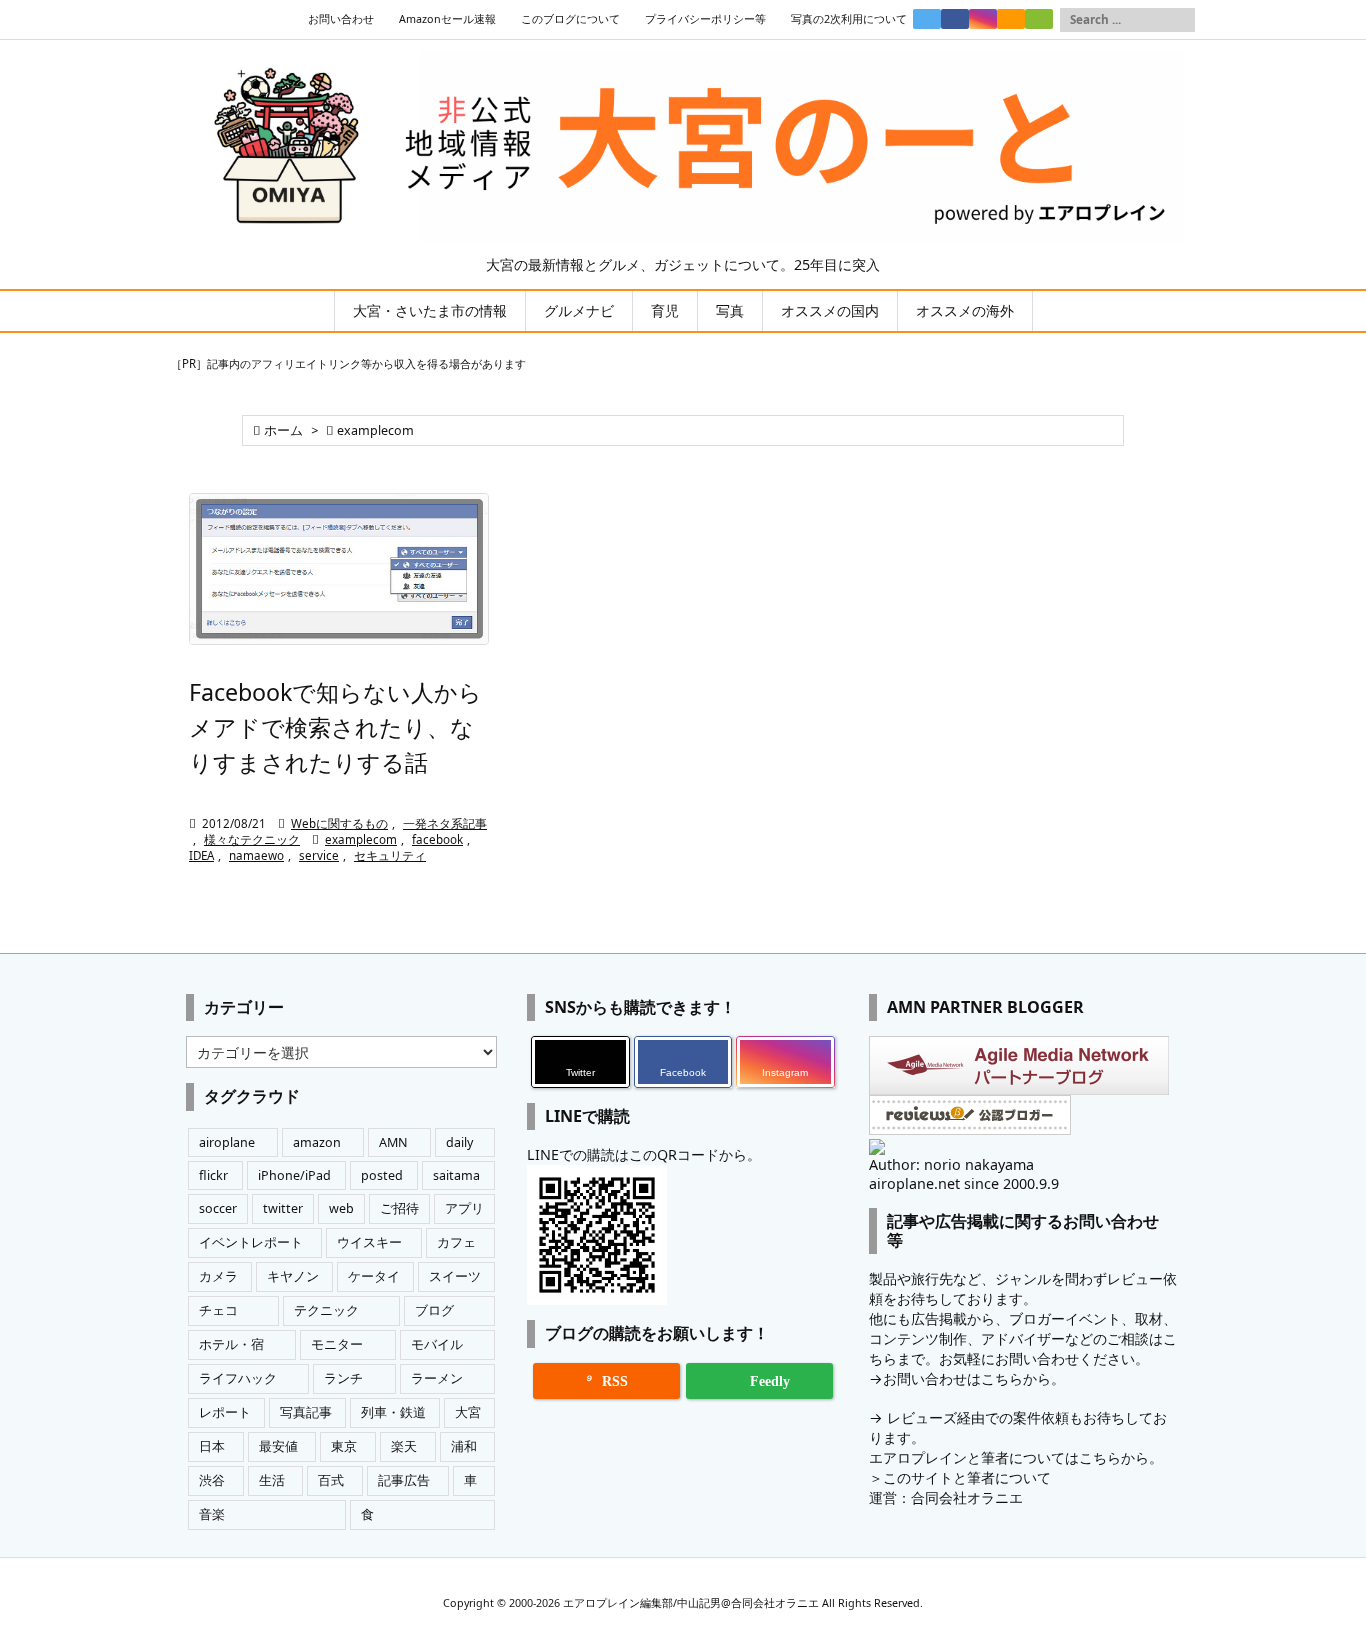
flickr (213, 1175)
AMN (393, 1142)
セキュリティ (390, 855)
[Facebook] (955, 19)
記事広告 (404, 1480)
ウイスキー (369, 1242)
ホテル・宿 (231, 1344)
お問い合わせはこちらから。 (974, 1378)
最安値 (278, 1446)
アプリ (464, 1208)
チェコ (218, 1310)
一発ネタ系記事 (445, 823)
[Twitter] (927, 19)
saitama (456, 1175)
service (319, 855)
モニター (337, 1344)
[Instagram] (983, 19)
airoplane (227, 1142)
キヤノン (293, 1276)
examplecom (361, 839)
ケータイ (374, 1276)
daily (459, 1142)
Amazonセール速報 (447, 19)
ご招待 (399, 1208)
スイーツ (455, 1276)
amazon (317, 1142)
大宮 (468, 1412)
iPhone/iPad (294, 1175)
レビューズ (922, 1417)
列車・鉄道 (393, 1412)
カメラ (218, 1276)
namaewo (256, 855)
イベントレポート (251, 1242)
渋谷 (212, 1480)
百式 (331, 1480)
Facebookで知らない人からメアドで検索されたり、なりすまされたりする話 (335, 727)
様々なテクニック (252, 839)
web (341, 1208)
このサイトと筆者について (967, 1477)
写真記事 (306, 1412)
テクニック (326, 1310)
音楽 (212, 1514)
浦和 (464, 1446)
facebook (437, 839)
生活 (272, 1480)
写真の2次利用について (849, 19)
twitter (283, 1208)
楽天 (404, 1446)
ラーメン (437, 1378)
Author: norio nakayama (951, 1164)
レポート (225, 1412)
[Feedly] (1039, 19)
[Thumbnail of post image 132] (339, 569)
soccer (218, 1208)
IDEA (201, 855)
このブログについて (570, 19)
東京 (344, 1446)
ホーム (283, 430)
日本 (212, 1446)
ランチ (343, 1378)
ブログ (434, 1310)
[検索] (1180, 20)
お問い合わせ (341, 19)
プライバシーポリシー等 (705, 19)
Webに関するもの (339, 823)
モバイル (437, 1344)
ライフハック (238, 1378)
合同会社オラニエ (967, 1497)
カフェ (456, 1242)
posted (382, 1175)
